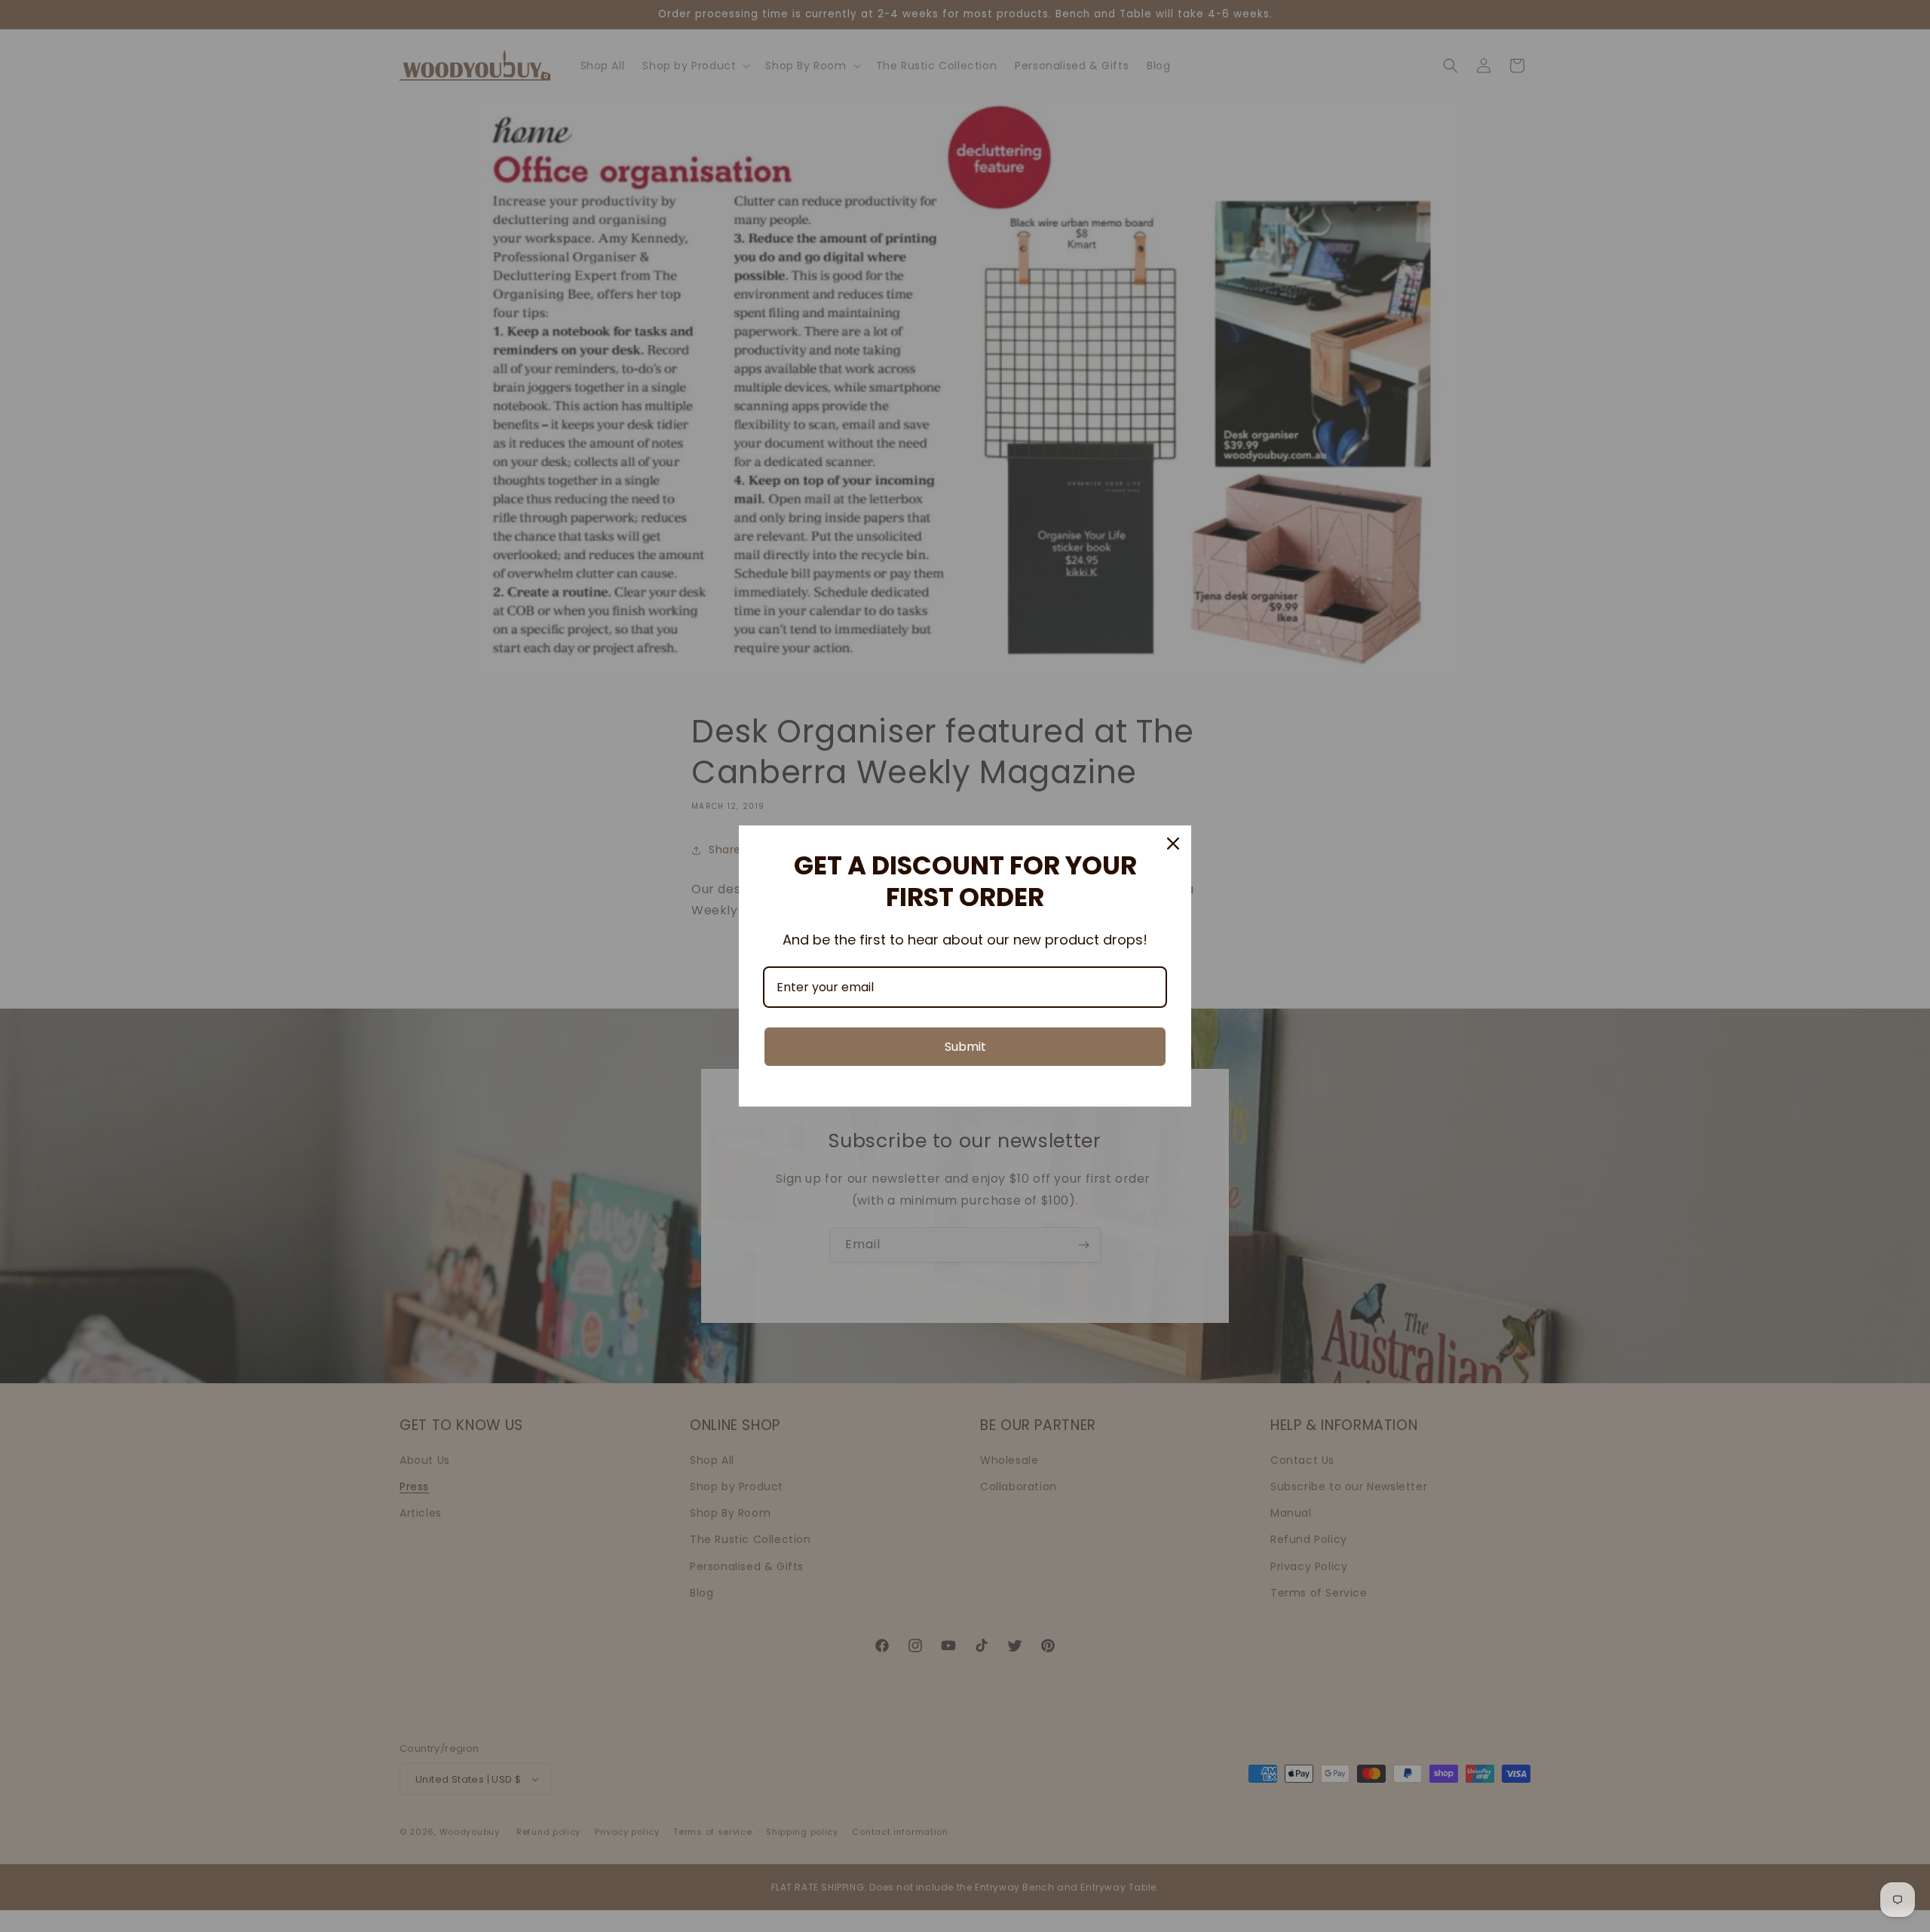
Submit (965, 1047)
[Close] (1173, 844)
